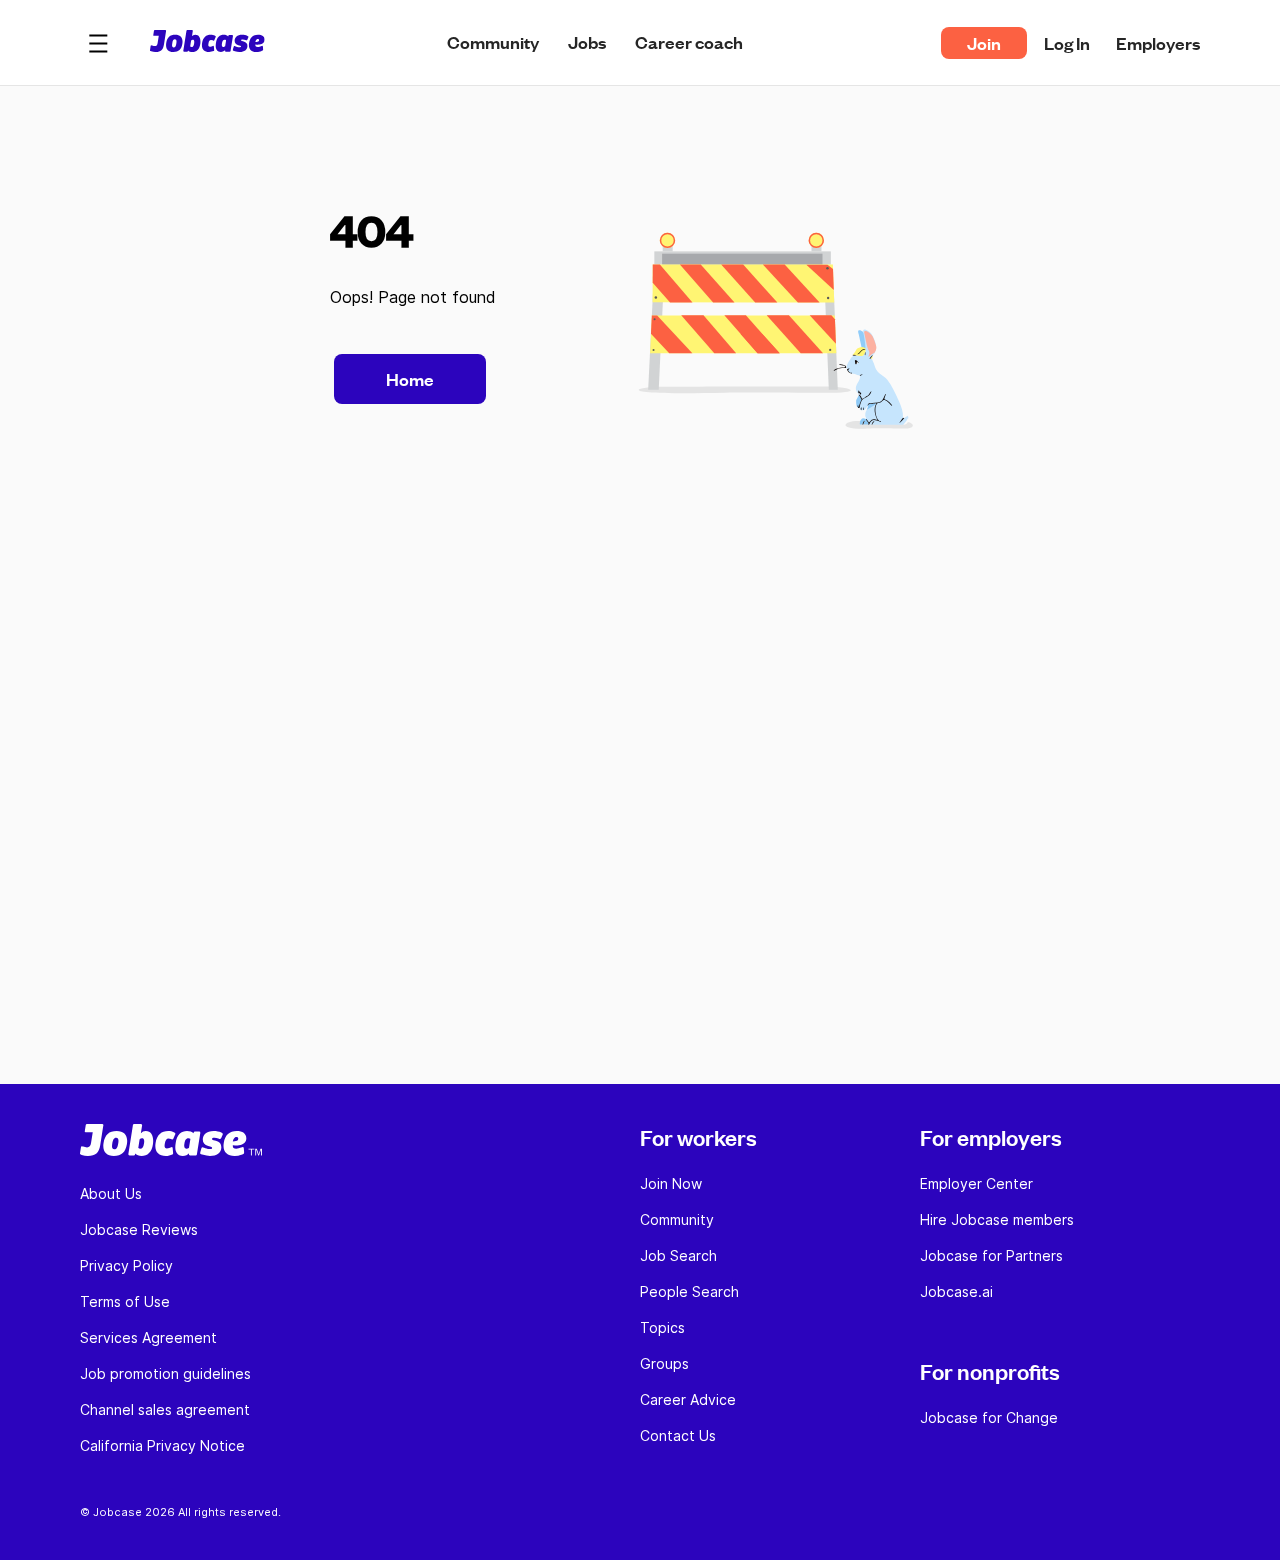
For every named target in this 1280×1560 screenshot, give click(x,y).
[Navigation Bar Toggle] (98, 43)
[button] (98, 43)
